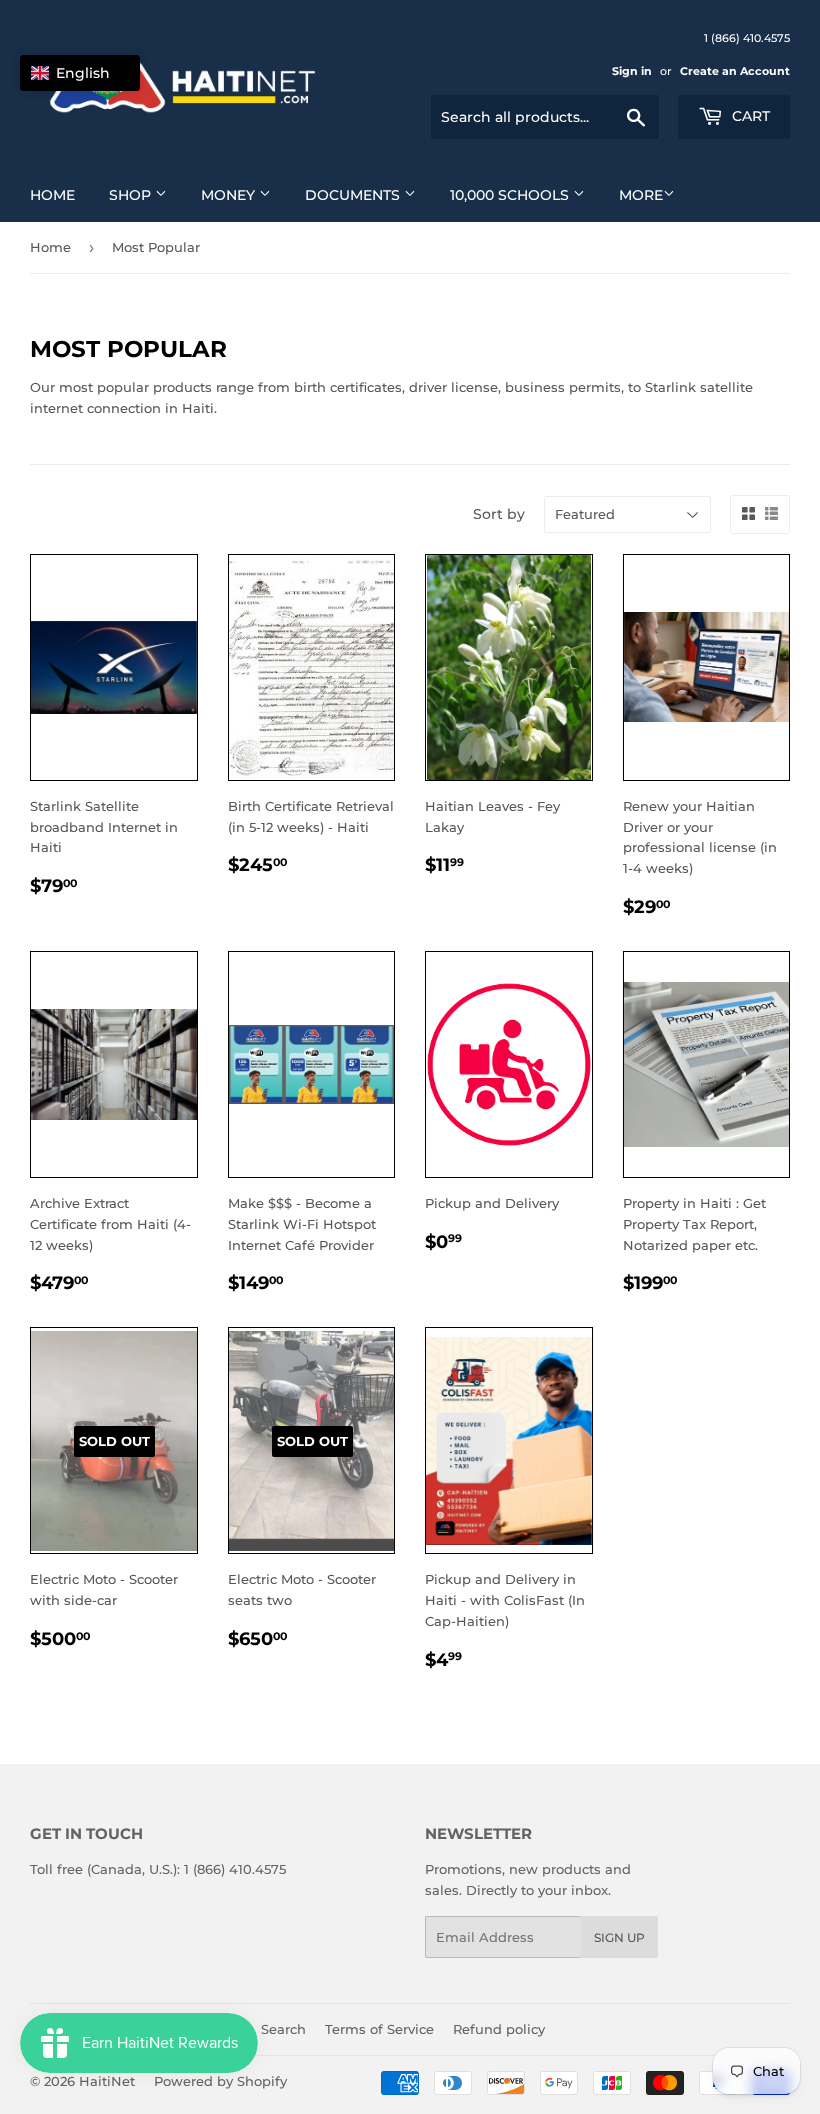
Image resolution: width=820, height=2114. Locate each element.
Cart (749, 116)
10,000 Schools (511, 195)
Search (283, 2029)
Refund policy (499, 2029)
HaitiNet (107, 2081)
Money (230, 195)
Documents (354, 195)
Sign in (632, 71)
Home (52, 195)
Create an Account (735, 71)
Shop (132, 195)
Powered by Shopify (220, 2081)
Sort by (499, 514)
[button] (80, 73)
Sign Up (619, 1937)
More (641, 195)
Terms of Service (379, 2029)
